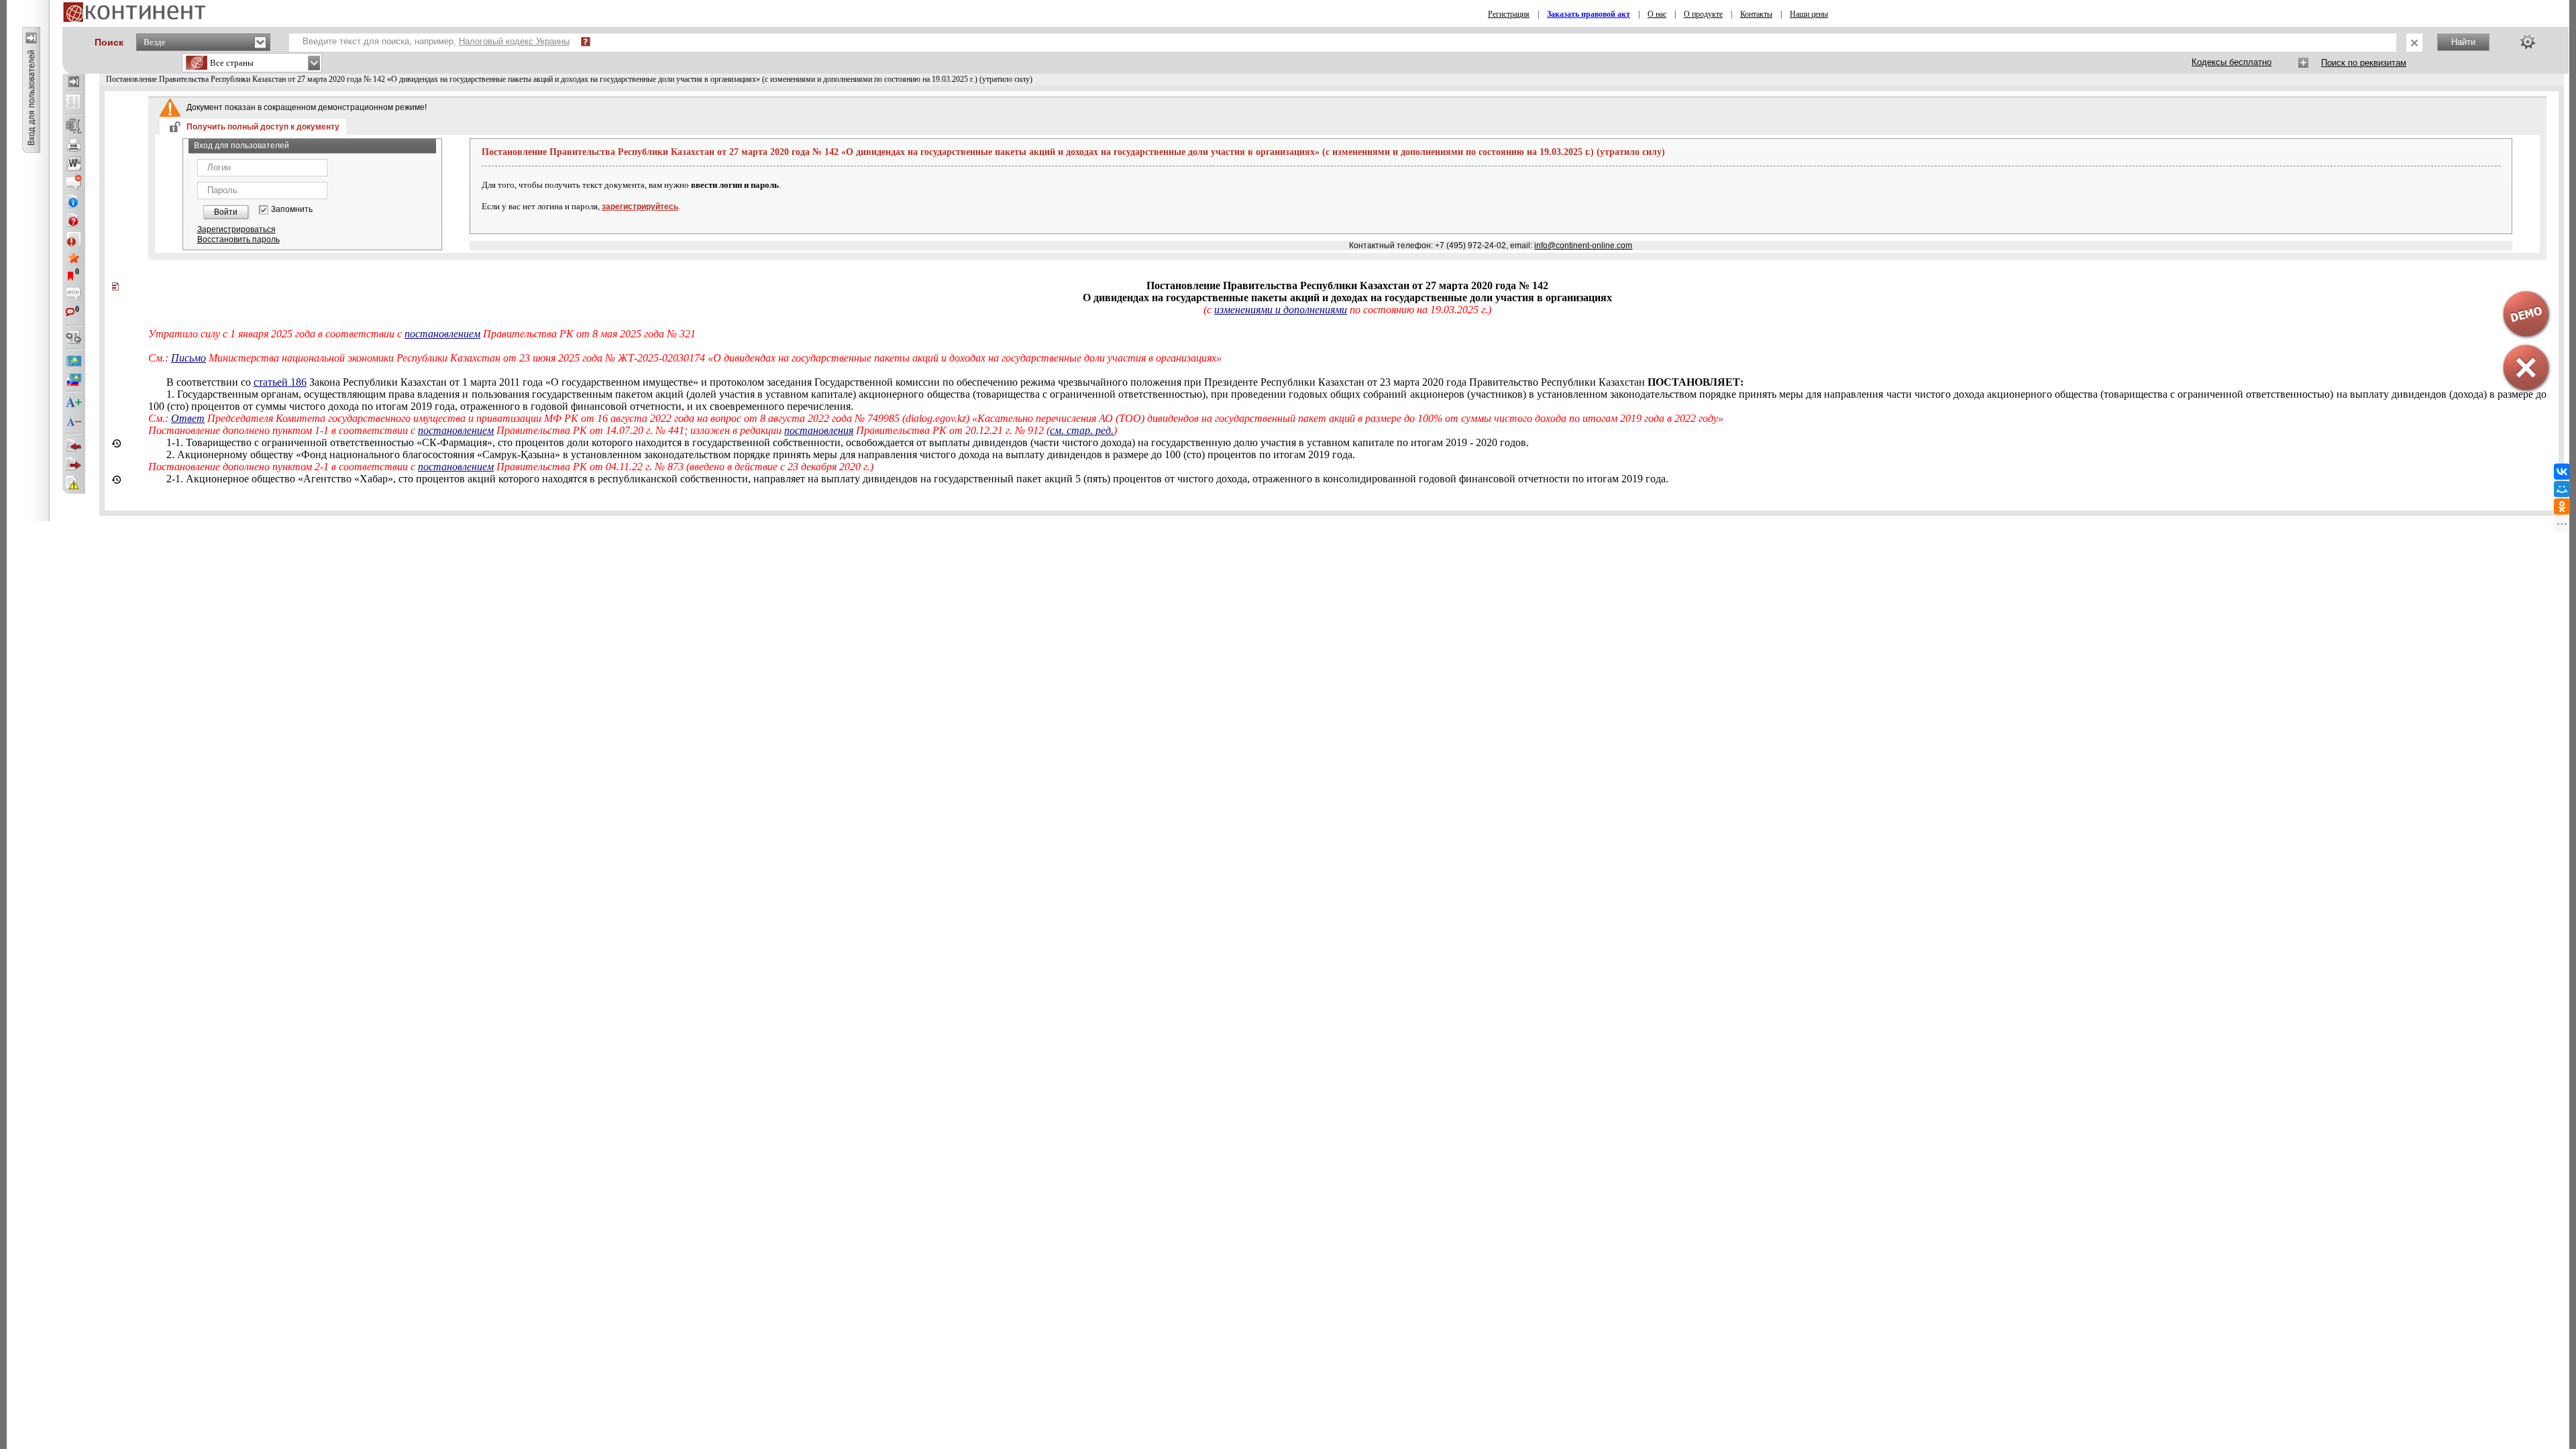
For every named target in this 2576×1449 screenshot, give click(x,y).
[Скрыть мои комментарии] (74, 295)
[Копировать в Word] (74, 164)
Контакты (1756, 14)
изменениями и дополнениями (1281, 310)
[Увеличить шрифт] (74, 403)
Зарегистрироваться (236, 229)
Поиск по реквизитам (2364, 63)
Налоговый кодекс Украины (514, 41)
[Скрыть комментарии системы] (74, 182)
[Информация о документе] (74, 201)
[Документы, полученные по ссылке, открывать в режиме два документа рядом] (74, 103)
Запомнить (292, 210)
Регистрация (1509, 14)
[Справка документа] (74, 220)
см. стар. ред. (1082, 430)
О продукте (1703, 14)
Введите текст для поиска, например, (436, 41)
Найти (2463, 42)
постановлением (442, 334)
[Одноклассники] (2562, 506)
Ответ (188, 418)
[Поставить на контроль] (74, 239)
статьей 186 (280, 382)
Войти (226, 212)
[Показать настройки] (2528, 42)
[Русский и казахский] (74, 380)
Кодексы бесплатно (2232, 62)
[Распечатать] (74, 145)
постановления (819, 430)
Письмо (189, 358)
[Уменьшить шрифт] (74, 422)
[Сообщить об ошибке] (74, 483)
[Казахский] (74, 361)
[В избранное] (74, 258)
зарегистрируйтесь (640, 207)
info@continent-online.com (1583, 246)
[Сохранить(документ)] (74, 126)
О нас (1657, 14)
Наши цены (1809, 14)
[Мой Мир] (2562, 489)
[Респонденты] (74, 464)
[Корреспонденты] (74, 445)
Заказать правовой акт (1589, 14)
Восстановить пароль (238, 239)
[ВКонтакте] (2562, 472)
